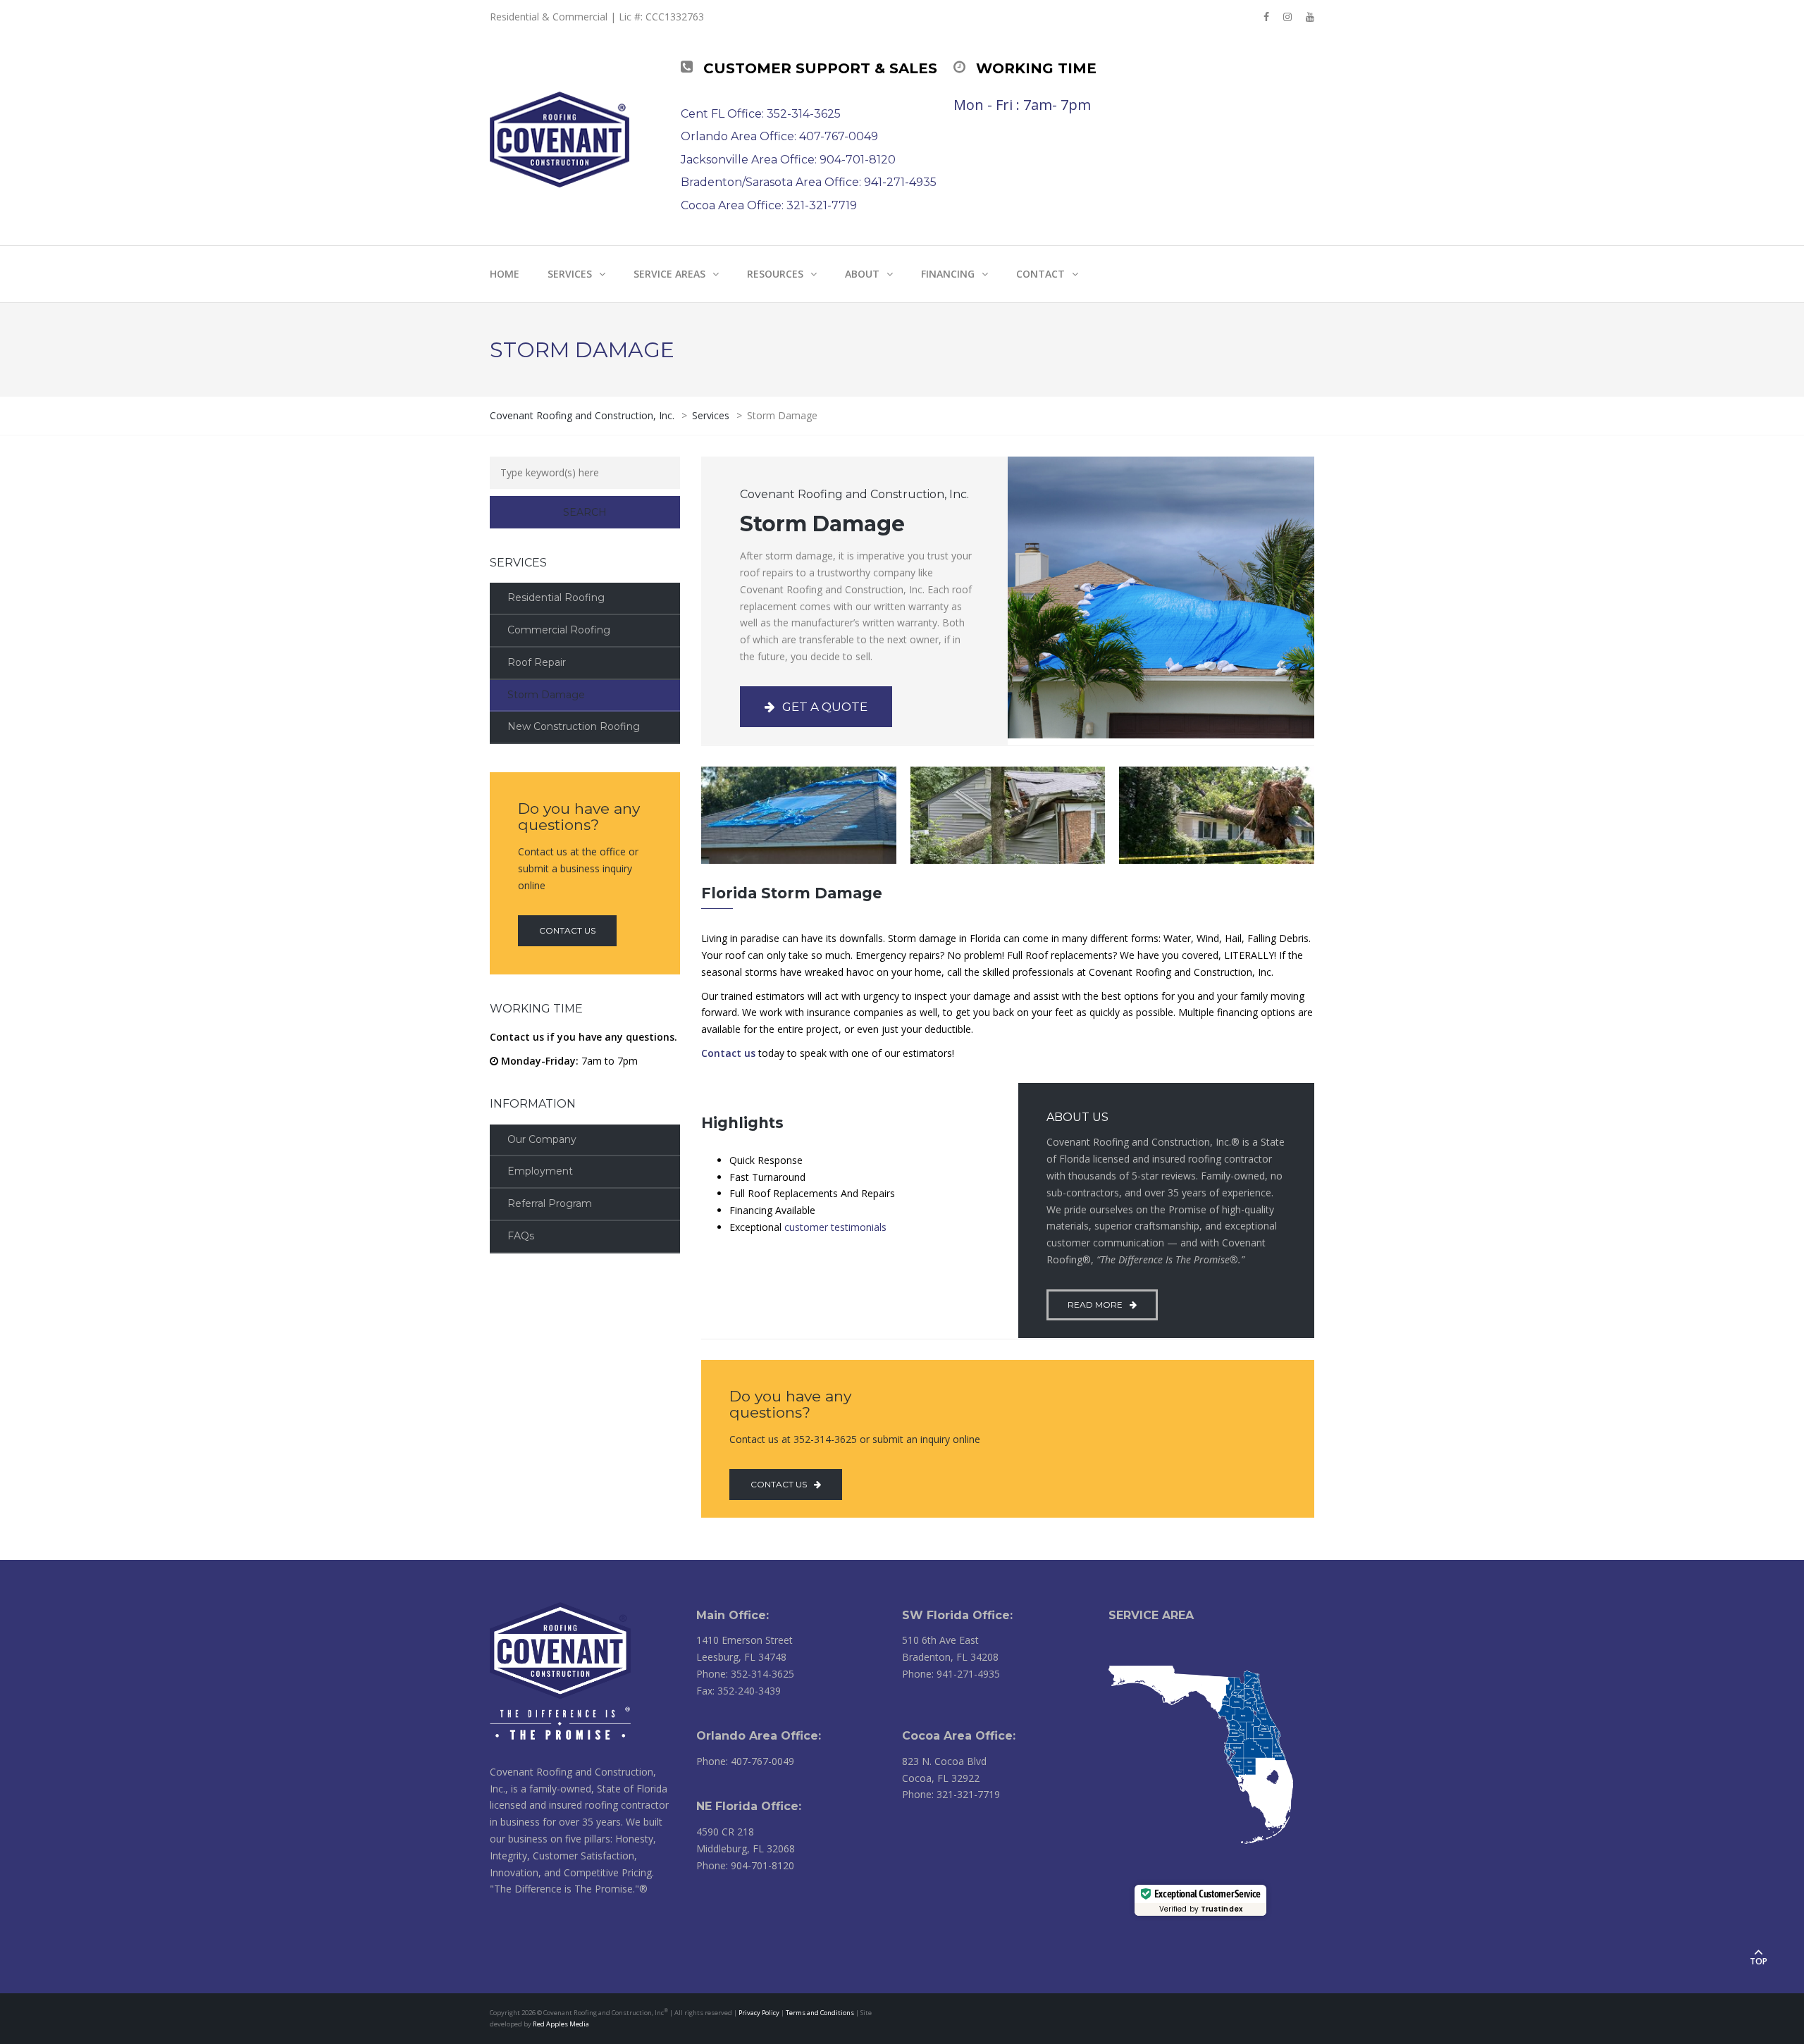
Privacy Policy (759, 2013)
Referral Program (550, 1203)
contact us (779, 1484)
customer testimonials (835, 1227)
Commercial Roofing (559, 630)
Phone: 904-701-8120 (745, 1865)
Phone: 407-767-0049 (745, 1761)
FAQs (521, 1236)
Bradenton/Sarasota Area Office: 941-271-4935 (809, 182)
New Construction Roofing (574, 726)
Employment (540, 1171)
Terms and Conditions (820, 2013)
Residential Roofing (556, 597)
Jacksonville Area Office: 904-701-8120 (788, 160)
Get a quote (825, 707)
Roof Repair (537, 662)
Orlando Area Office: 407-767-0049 (779, 136)
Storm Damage (546, 695)
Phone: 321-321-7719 (951, 1794)
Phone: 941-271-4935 (951, 1674)
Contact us (567, 930)
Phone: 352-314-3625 (745, 1674)
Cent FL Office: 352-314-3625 (761, 114)
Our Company (542, 1139)
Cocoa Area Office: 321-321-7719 (769, 205)
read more (1095, 1305)
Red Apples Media (561, 2024)
